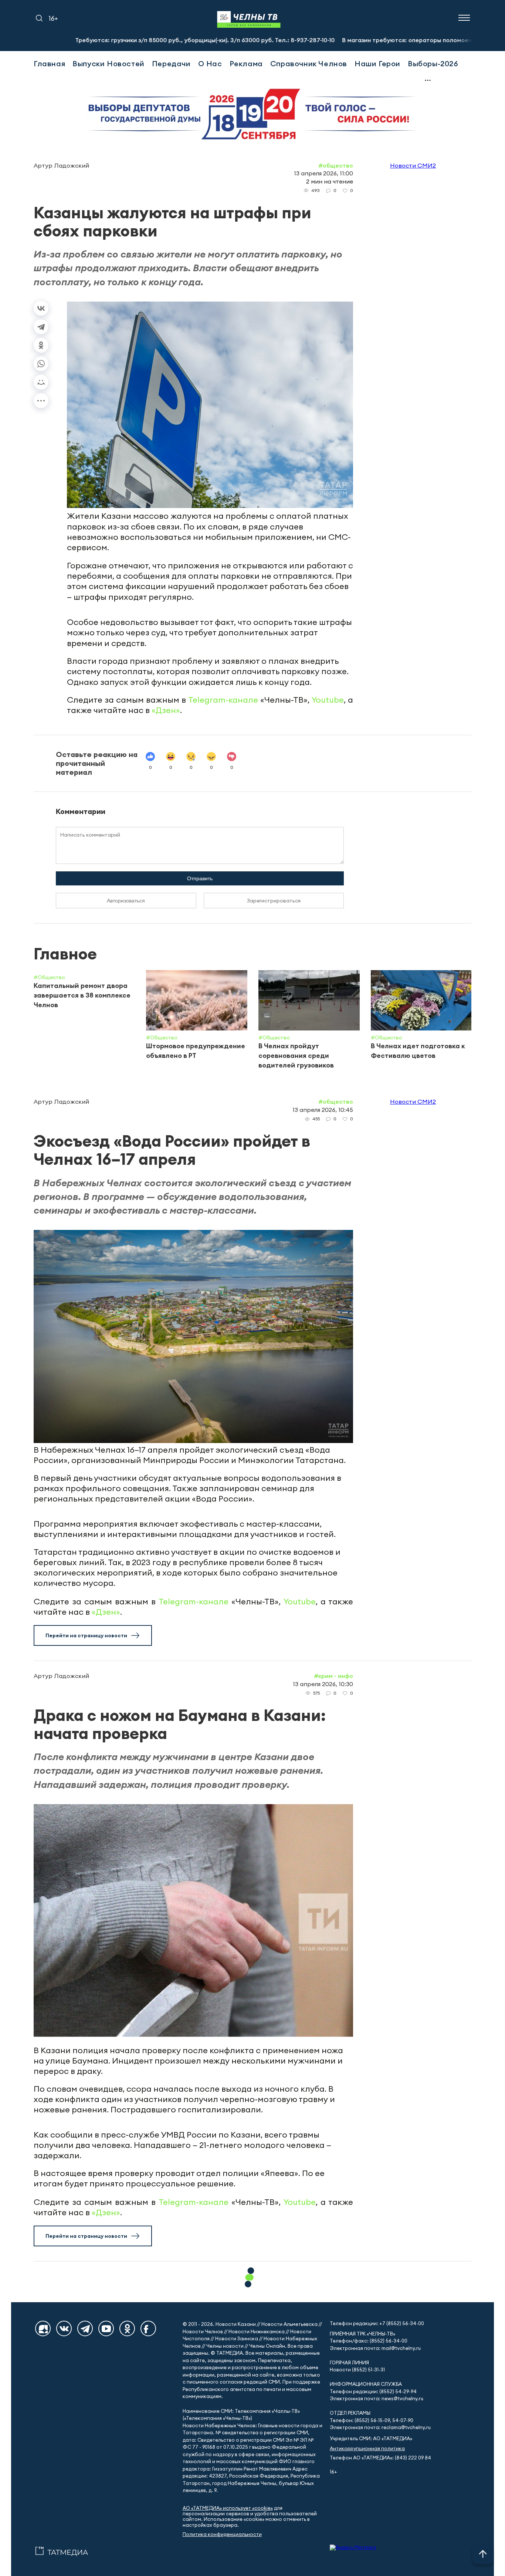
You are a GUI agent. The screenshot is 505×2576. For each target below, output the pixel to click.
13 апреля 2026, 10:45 (323, 1110)
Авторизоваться (126, 901)
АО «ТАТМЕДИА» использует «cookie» (228, 2508)
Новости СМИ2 (413, 165)
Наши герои (377, 63)
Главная (49, 63)
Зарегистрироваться (274, 901)
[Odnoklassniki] (127, 2328)
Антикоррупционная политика (367, 2449)
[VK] (64, 2328)
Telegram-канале (223, 700)
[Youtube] (106, 2328)
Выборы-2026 (433, 63)
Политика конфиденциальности (222, 2534)
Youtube (328, 700)
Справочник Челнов (309, 63)
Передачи (171, 63)
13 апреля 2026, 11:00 (323, 173)
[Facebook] (148, 2328)
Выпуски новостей (109, 63)
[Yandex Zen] (43, 2328)
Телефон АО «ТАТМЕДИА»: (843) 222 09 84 (380, 2458)
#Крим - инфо (333, 1676)
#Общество (336, 165)
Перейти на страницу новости (86, 1635)
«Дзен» (166, 710)
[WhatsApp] (41, 364)
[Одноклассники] (41, 345)
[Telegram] (41, 327)
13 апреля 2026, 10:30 (323, 1684)
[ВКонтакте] (41, 308)
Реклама (246, 63)
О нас (210, 63)
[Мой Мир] (41, 382)
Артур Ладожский (61, 165)
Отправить (200, 878)
